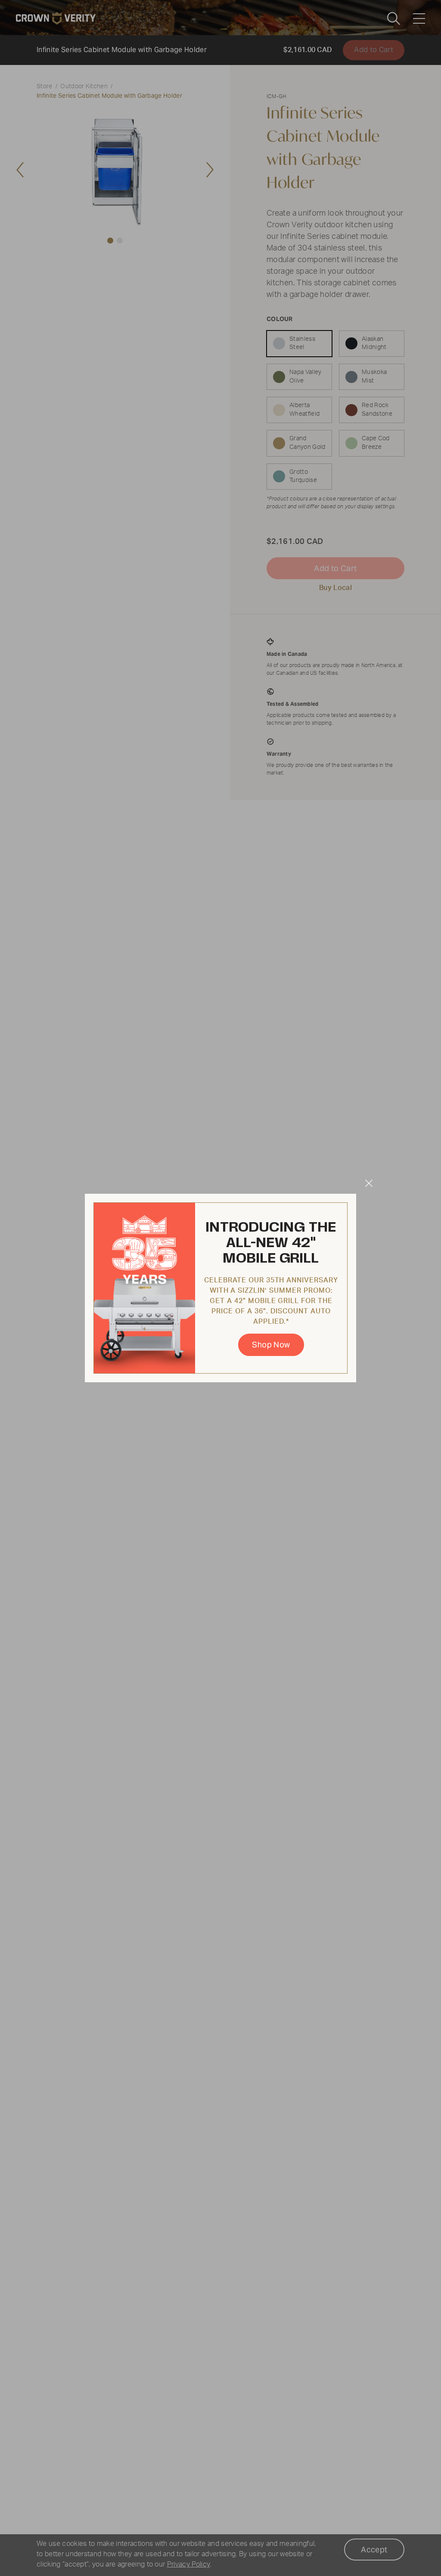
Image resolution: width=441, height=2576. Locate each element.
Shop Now (271, 1345)
